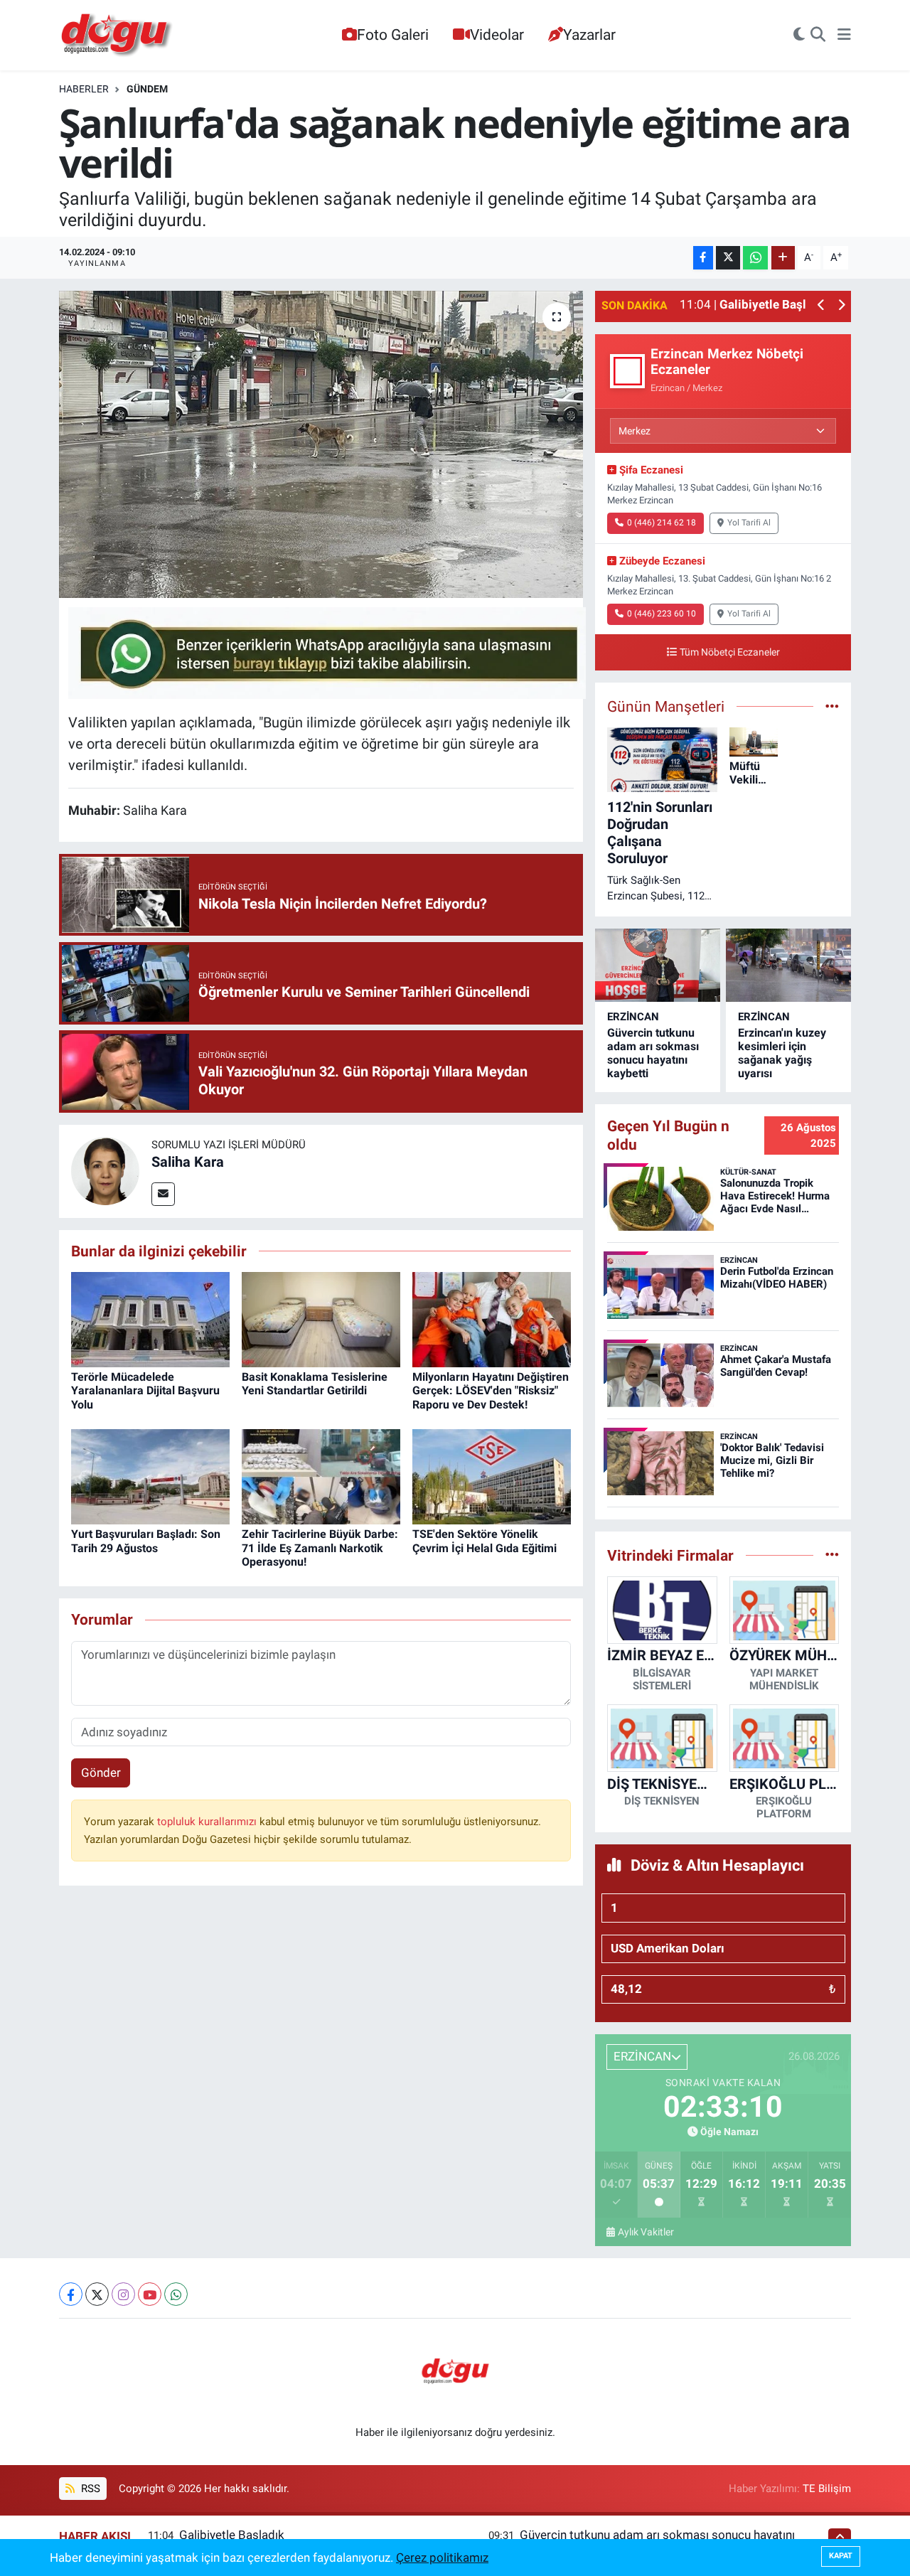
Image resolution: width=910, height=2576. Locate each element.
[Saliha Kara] (105, 1170)
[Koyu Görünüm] (799, 36)
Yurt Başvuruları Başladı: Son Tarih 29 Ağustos (146, 1541)
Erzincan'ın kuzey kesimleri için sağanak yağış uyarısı (782, 1053)
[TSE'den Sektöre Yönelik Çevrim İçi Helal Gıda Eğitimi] (492, 1476)
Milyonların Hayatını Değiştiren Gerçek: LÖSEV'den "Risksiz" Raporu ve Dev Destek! (491, 1390)
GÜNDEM (147, 89)
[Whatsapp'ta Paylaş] (755, 258)
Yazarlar (589, 34)
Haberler (84, 89)
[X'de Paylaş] (728, 258)
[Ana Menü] (844, 36)
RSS (89, 2489)
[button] (821, 306)
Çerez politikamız (442, 2558)
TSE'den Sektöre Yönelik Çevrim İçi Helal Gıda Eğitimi (485, 1541)
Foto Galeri (393, 34)
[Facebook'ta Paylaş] (703, 258)
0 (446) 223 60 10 (662, 614)
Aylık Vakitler (646, 2232)
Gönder (101, 1773)
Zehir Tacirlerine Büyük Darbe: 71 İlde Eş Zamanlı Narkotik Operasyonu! (320, 1548)
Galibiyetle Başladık (232, 2535)
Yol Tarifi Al (749, 523)
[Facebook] (71, 2294)
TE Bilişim (827, 2489)
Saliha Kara (188, 1162)
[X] (97, 2294)
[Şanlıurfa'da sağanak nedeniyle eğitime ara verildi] (321, 444)
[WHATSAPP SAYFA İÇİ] (327, 652)
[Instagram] (123, 2294)
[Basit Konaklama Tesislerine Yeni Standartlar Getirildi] (321, 1319)
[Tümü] (832, 1555)
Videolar (497, 34)
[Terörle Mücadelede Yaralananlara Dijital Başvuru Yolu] (150, 1319)
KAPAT (841, 2556)
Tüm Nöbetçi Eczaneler (730, 652)
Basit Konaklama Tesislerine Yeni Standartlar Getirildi (315, 1384)
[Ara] (818, 36)
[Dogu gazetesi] (118, 36)
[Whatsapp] (176, 2294)
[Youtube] (150, 2294)
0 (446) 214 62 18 (662, 523)
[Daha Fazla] (783, 258)
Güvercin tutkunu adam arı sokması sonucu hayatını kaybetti (653, 1053)
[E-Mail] (163, 1194)
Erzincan (633, 1017)
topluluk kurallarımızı (208, 1822)
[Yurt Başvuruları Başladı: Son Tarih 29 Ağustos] (150, 1476)
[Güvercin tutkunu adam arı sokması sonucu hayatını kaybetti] (658, 965)
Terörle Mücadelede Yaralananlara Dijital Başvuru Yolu (145, 1390)
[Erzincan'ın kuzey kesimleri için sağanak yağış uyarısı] (788, 965)
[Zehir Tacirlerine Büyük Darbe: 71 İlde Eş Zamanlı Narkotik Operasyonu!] (321, 1476)
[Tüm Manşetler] (832, 706)
